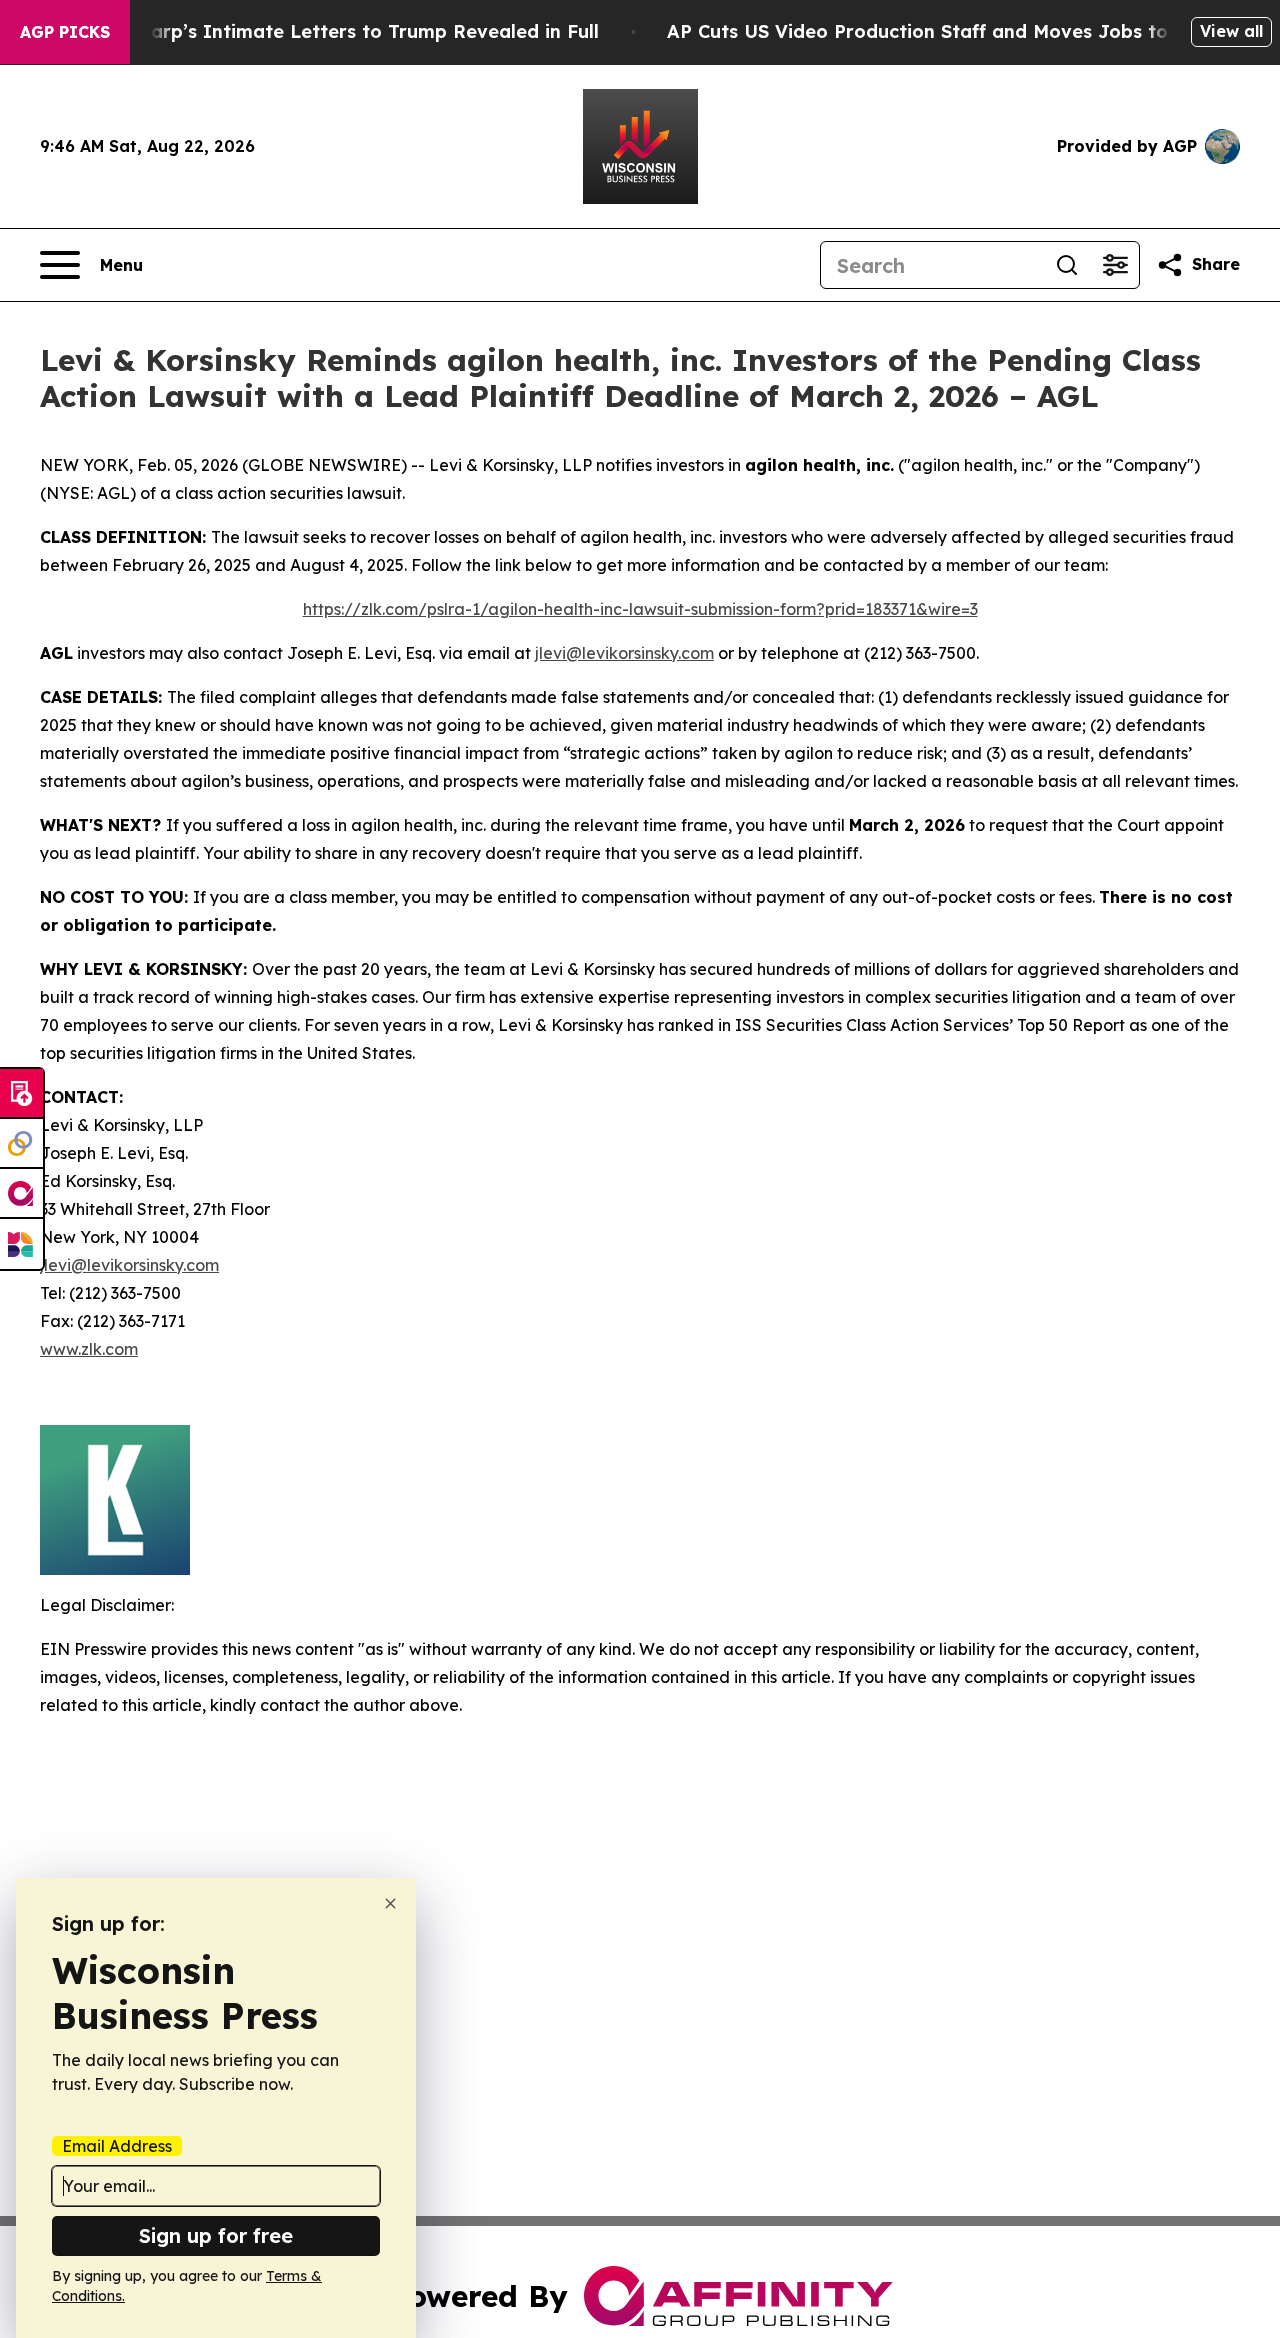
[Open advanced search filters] (1115, 265)
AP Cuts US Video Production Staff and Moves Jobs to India (945, 31)
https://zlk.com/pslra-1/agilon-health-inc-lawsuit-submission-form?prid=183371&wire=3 (640, 609)
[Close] (390, 1903)
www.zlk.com (89, 1349)
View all (1231, 31)
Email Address (117, 2146)
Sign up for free (216, 2235)
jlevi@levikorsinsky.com (624, 653)
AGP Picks (65, 32)
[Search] (1067, 265)
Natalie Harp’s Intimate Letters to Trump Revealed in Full (331, 31)
